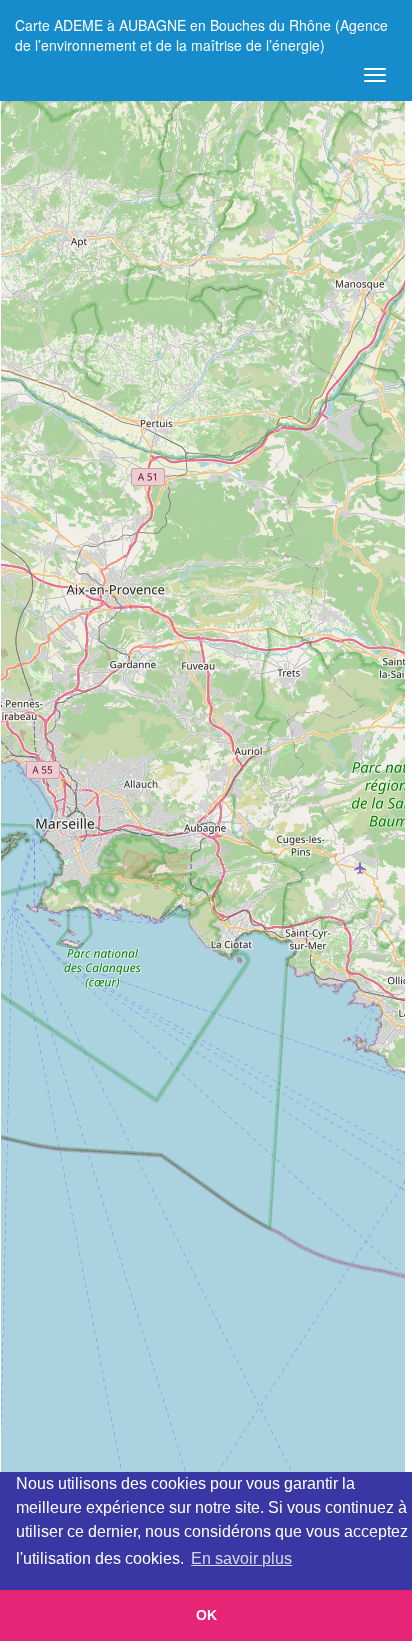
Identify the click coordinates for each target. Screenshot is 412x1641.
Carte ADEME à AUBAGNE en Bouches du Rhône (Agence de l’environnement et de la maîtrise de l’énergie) (201, 32)
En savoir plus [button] (241, 1558)
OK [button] (206, 1615)
